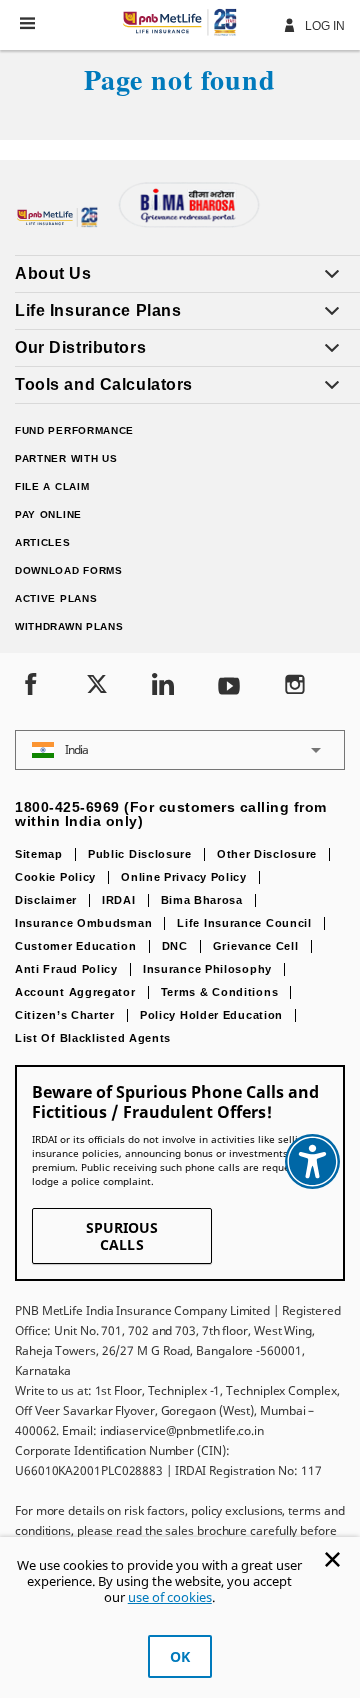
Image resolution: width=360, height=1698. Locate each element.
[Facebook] (31, 686)
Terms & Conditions (220, 992)
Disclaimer (46, 900)
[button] (27, 23)
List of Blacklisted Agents (93, 1038)
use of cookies (170, 1597)
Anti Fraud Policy (66, 969)
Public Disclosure (140, 854)
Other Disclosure (267, 854)
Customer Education (76, 946)
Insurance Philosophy (207, 969)
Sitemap (39, 854)
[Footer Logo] (59, 224)
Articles (43, 542)
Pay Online (48, 514)
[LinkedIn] (163, 686)
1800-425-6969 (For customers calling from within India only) (171, 814)
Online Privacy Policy (184, 877)
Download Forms (69, 570)
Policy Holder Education (211, 1015)
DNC (175, 946)
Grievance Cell (256, 946)
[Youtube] (229, 686)
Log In (323, 26)
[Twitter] (97, 686)
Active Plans (56, 598)
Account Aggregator (75, 992)
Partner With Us (66, 458)
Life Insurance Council (244, 923)
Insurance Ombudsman (83, 923)
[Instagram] (295, 686)
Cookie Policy (55, 877)
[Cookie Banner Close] (332, 1559)
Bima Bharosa (202, 900)
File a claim (52, 486)
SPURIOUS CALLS (122, 1236)
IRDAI (119, 900)
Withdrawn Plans (69, 626)
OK (180, 1656)
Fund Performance (74, 430)
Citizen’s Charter (65, 1015)
